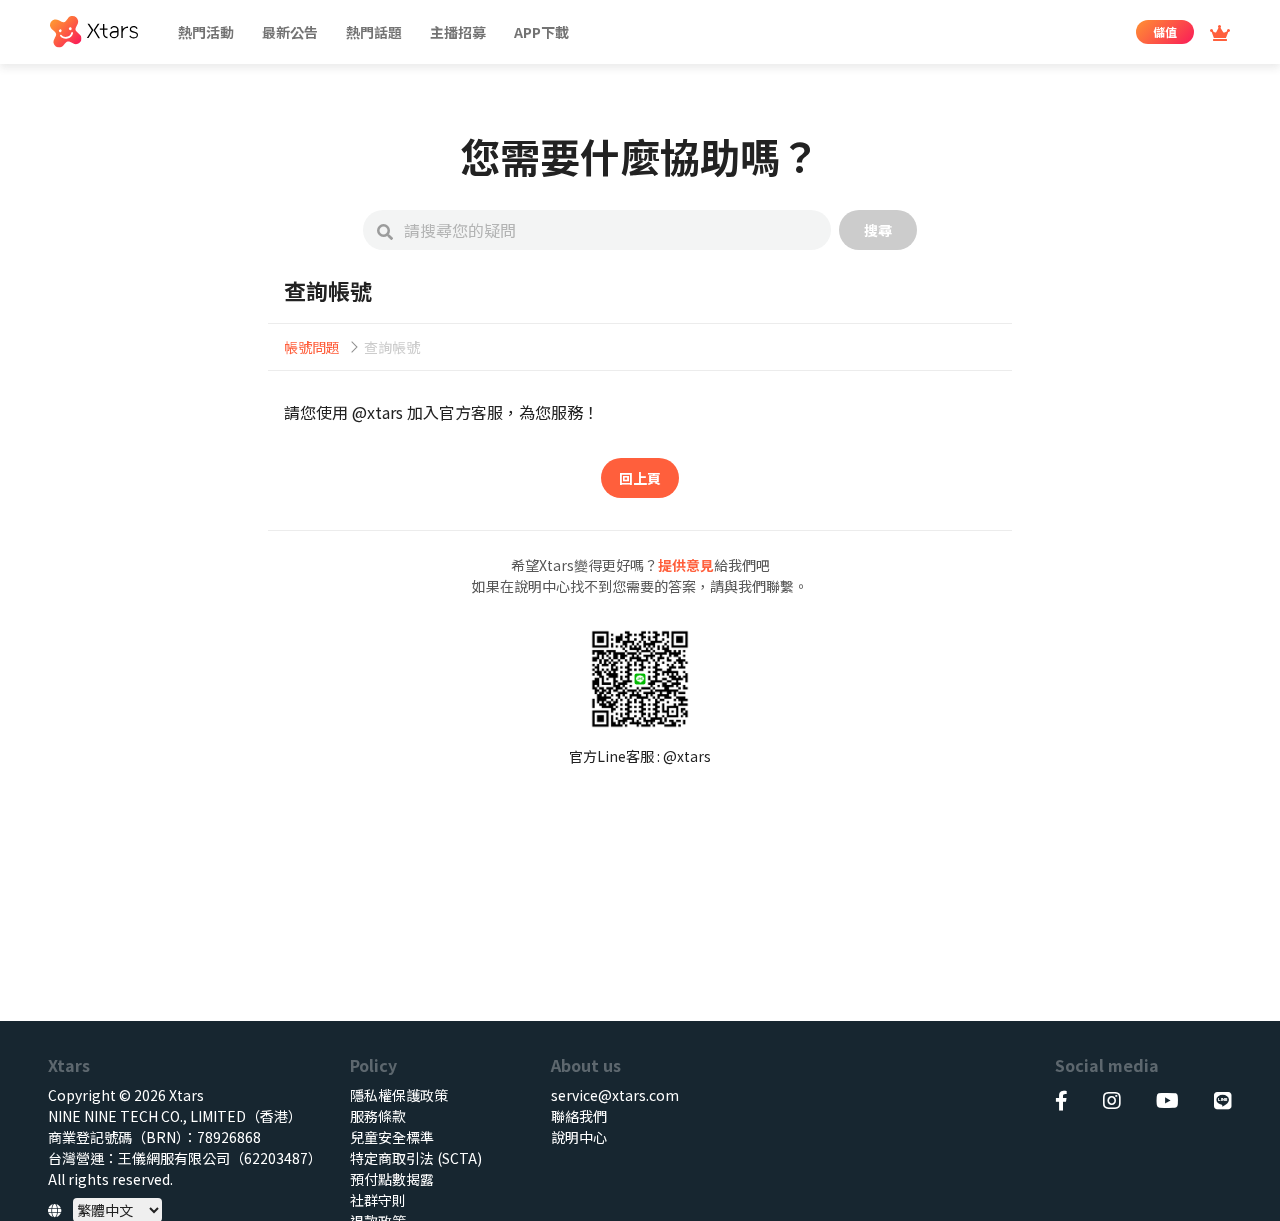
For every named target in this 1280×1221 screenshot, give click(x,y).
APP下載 (541, 32)
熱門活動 (206, 32)
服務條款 (378, 1116)
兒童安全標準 (392, 1137)
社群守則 (378, 1200)
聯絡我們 (579, 1116)
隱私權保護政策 (399, 1095)
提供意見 (686, 565)
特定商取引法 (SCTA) (416, 1158)
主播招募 (458, 32)
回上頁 (640, 478)
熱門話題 (374, 32)
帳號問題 (312, 347)
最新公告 (290, 32)
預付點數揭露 (392, 1179)
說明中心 (579, 1137)
